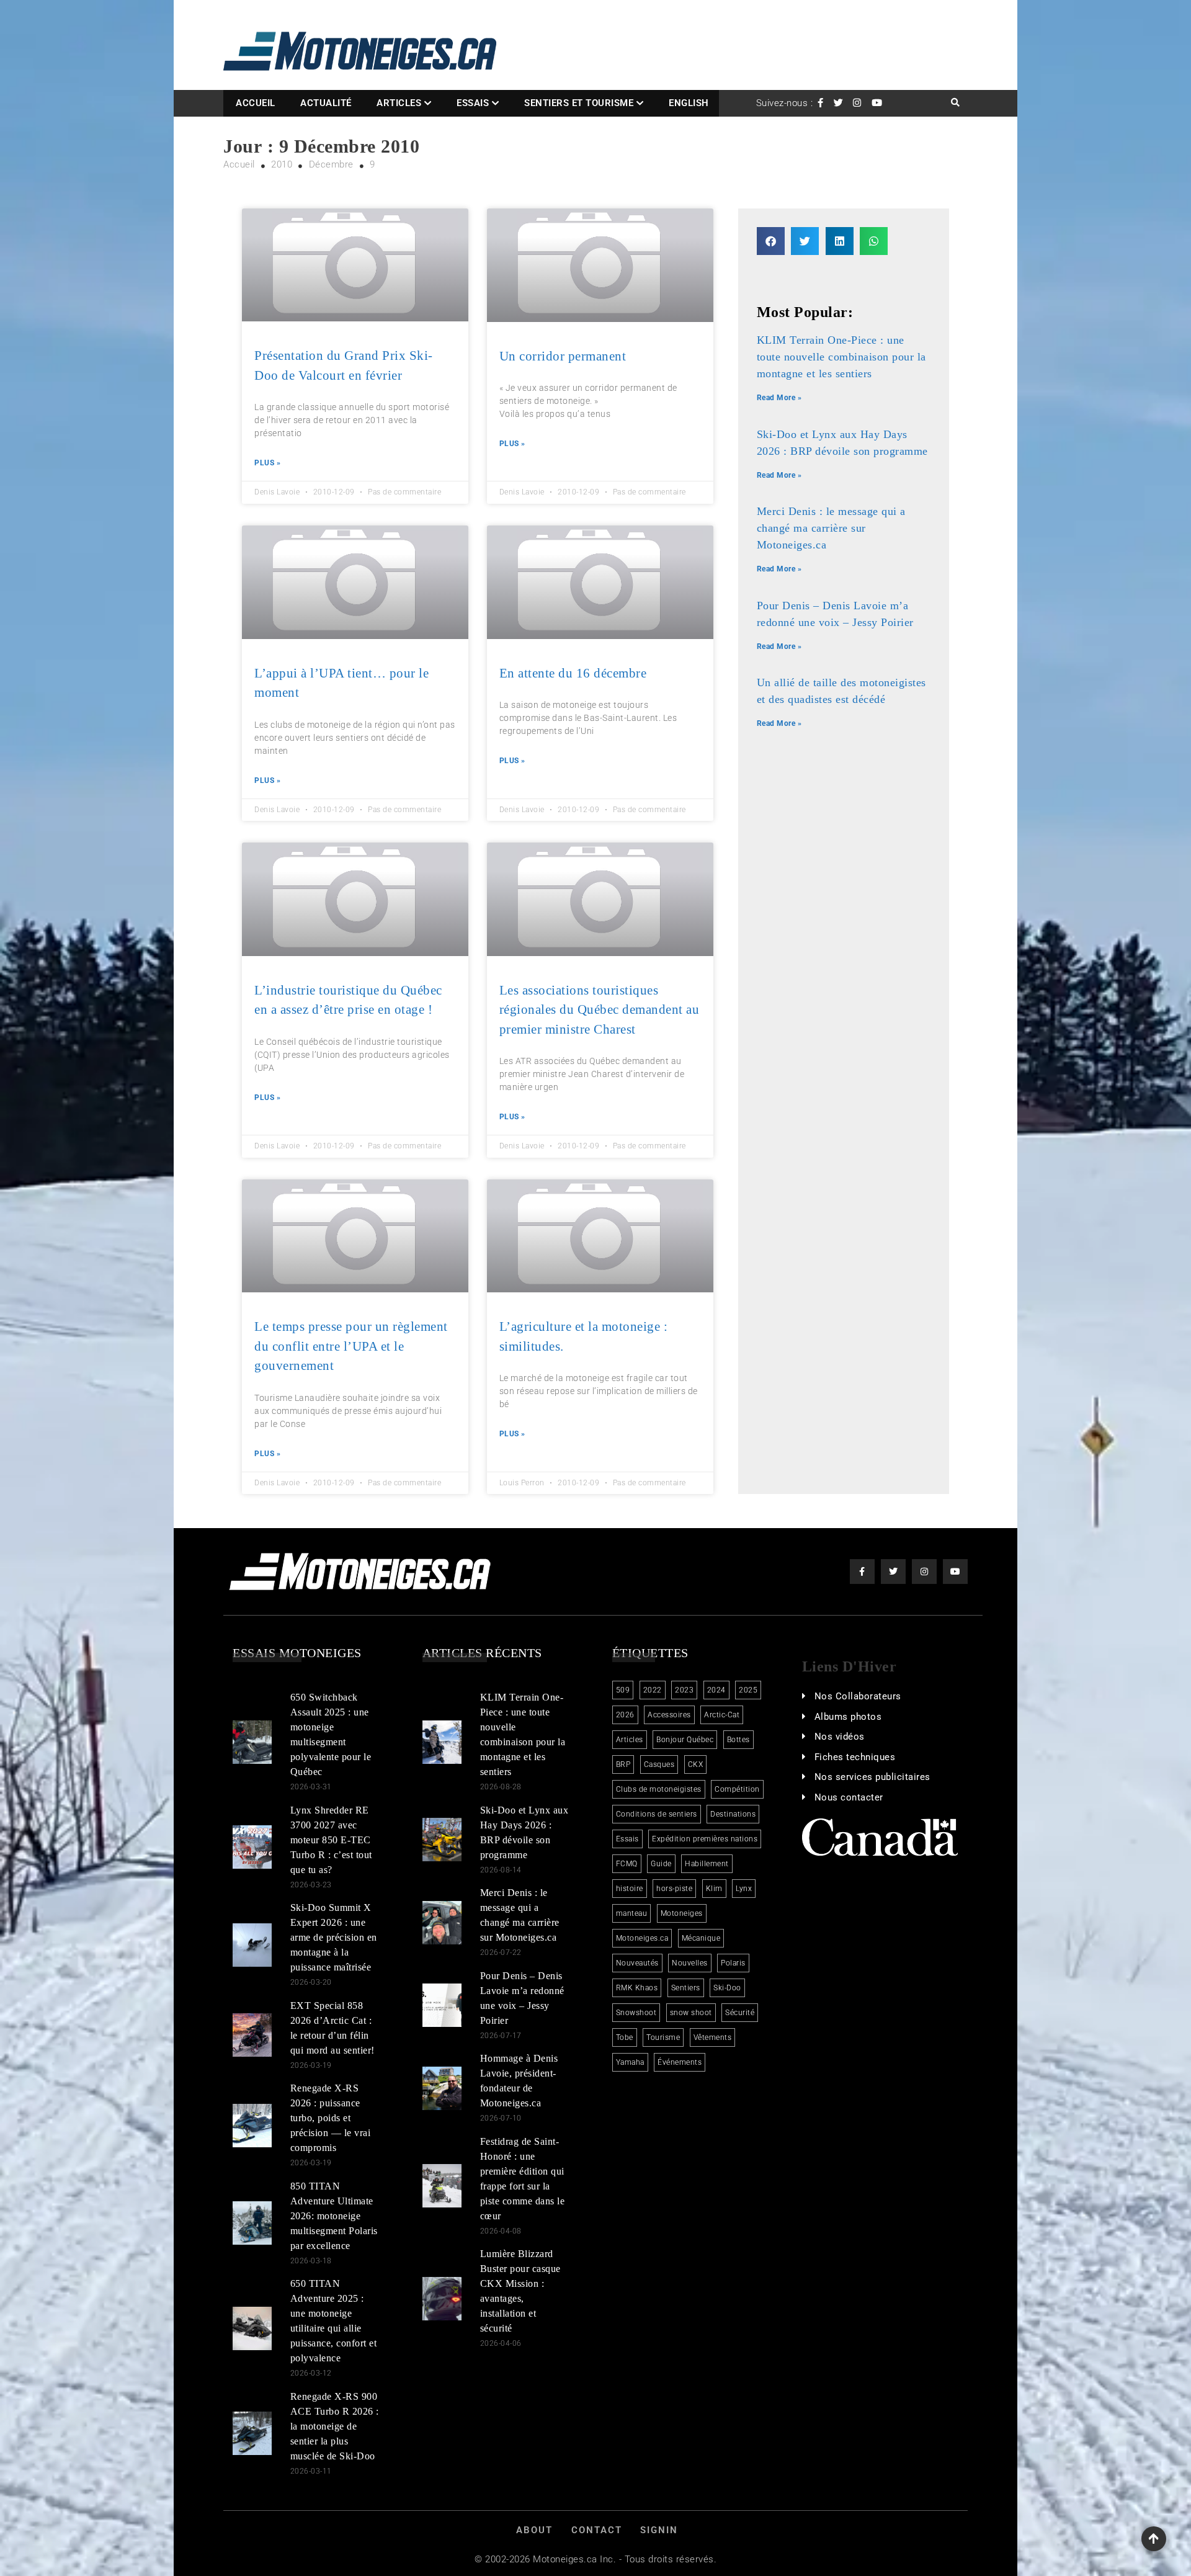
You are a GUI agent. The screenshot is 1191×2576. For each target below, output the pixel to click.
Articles (399, 103)
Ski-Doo (727, 1988)
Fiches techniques (855, 1757)
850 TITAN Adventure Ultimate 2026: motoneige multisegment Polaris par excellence (334, 2216)
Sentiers (686, 1988)
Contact (597, 2530)
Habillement (707, 1864)
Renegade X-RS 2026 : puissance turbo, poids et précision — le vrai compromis (331, 2118)
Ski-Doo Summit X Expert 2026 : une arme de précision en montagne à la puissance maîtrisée (334, 1937)
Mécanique (701, 1938)
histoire (630, 1889)
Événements (680, 2062)
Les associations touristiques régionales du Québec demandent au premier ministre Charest (600, 1010)
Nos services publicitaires (872, 1777)
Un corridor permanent (563, 356)
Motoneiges (682, 1913)
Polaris (733, 1963)
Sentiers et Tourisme (579, 103)
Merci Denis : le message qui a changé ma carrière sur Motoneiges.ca (831, 528)
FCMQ (627, 1864)
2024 (716, 1690)
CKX (696, 1764)
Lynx (744, 1889)
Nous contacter (849, 1797)
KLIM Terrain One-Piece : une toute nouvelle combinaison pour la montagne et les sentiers (841, 357)
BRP (623, 1764)
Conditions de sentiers (657, 1814)
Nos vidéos (840, 1737)
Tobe (625, 2037)
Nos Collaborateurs (858, 1696)
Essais (473, 103)
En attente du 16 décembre (573, 673)
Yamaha (630, 2062)
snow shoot (691, 2013)
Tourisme (663, 2037)
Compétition (737, 1789)
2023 (684, 1690)
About (534, 2530)
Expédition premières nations (705, 1839)
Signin (659, 2530)
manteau (632, 1913)
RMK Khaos (637, 1988)
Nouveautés (637, 1963)
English (689, 103)
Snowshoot (636, 2013)
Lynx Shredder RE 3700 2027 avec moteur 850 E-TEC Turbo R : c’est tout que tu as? (331, 1840)
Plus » (267, 463)
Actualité (326, 103)
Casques (659, 1764)
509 (623, 1690)
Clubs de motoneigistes (659, 1789)
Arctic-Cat (722, 1715)
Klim (714, 1889)
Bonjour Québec (685, 1740)
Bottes (738, 1740)
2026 (625, 1715)
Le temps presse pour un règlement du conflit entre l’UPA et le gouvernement (351, 1346)
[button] (771, 241)
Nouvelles (690, 1963)
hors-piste (674, 1889)
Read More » (779, 398)
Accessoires (669, 1715)
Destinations (733, 1814)
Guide (661, 1864)
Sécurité (740, 2013)
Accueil (256, 103)
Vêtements (713, 2037)
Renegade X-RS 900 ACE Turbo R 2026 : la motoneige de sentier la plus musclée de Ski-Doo (335, 2426)
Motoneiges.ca (642, 1938)
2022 (653, 1690)
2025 (748, 1690)
